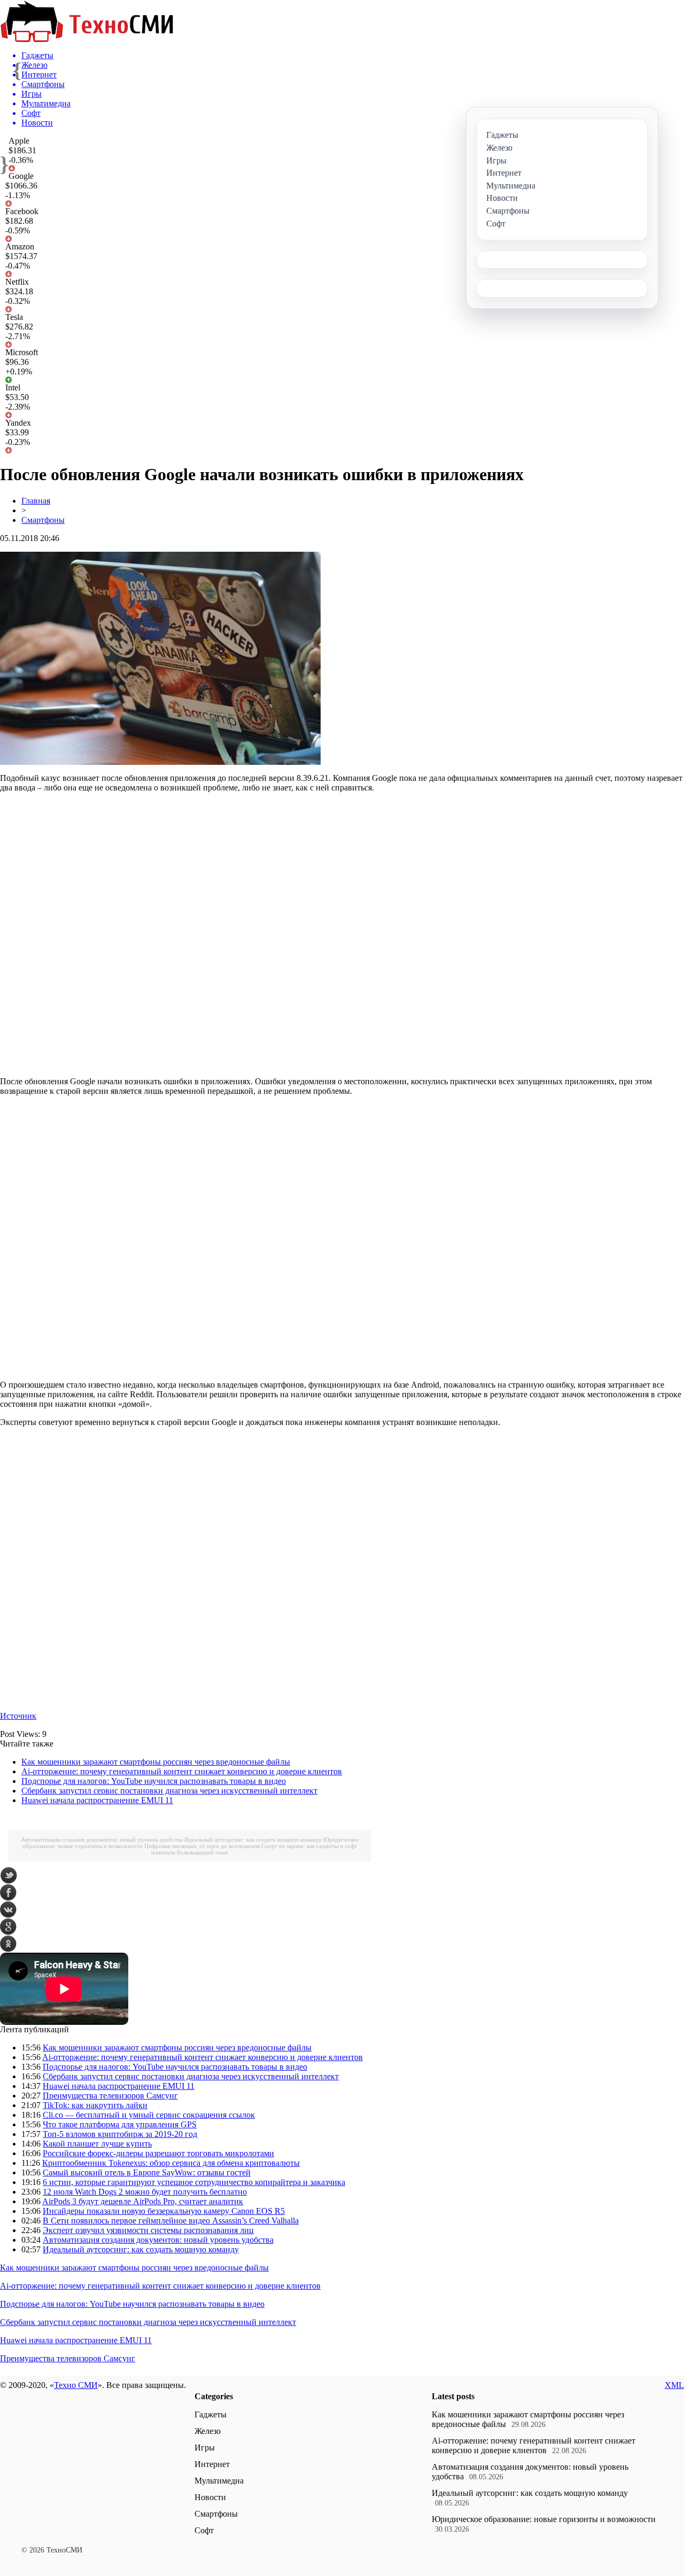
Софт (204, 2530)
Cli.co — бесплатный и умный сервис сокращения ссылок (149, 2115)
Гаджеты (211, 2414)
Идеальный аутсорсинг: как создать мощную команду (253, 1839)
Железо (208, 2431)
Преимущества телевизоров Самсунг (110, 2096)
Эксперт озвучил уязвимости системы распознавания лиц (148, 2230)
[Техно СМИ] (87, 39)
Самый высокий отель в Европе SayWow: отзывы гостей (147, 2172)
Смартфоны (43, 520)
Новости (210, 2497)
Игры (205, 2448)
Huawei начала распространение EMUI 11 (97, 1800)
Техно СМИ (76, 2385)
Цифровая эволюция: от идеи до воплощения (202, 1846)
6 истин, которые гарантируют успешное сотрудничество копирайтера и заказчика (194, 2182)
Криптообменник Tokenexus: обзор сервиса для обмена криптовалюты (171, 2163)
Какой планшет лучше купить (97, 2144)
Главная (36, 501)
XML (674, 2385)
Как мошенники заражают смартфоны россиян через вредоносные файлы (156, 1762)
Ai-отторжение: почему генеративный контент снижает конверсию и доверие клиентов (182, 1771)
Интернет (212, 2464)
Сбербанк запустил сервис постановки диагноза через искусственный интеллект (169, 1791)
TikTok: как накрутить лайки (95, 2105)
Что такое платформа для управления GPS (120, 2124)
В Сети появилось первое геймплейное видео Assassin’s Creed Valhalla (171, 2221)
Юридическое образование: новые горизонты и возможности (544, 2519)
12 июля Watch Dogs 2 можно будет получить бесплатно (145, 2192)
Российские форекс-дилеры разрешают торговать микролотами (158, 2153)
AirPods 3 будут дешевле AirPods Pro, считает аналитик (143, 2201)
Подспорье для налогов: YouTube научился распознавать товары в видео (154, 1781)
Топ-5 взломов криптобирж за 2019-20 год (120, 2134)
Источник (18, 1716)
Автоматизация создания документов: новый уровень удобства (102, 1839)
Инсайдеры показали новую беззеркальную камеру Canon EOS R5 (164, 2211)
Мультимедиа (219, 2481)
